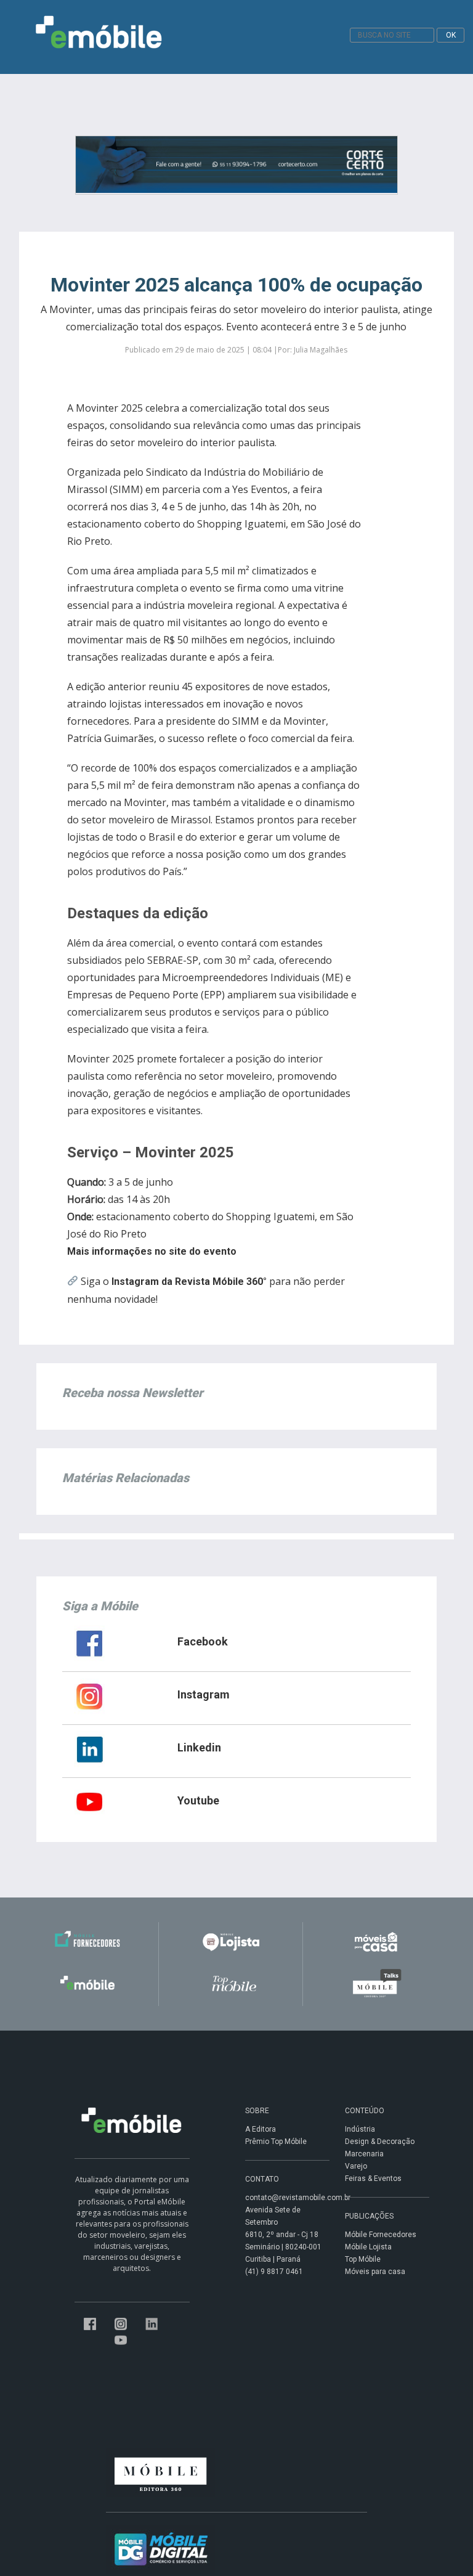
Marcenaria (364, 2154)
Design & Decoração (380, 2142)
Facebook (203, 1641)
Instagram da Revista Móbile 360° (189, 1282)
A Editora (261, 2129)
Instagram (204, 1694)
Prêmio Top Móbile (276, 2142)
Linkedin (199, 1747)
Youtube (198, 1800)
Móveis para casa (375, 2272)
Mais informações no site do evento (152, 1251)
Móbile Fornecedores (381, 2235)
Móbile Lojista (368, 2247)
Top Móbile (363, 2259)
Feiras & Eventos (373, 2179)
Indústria (360, 2129)
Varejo (356, 2166)
